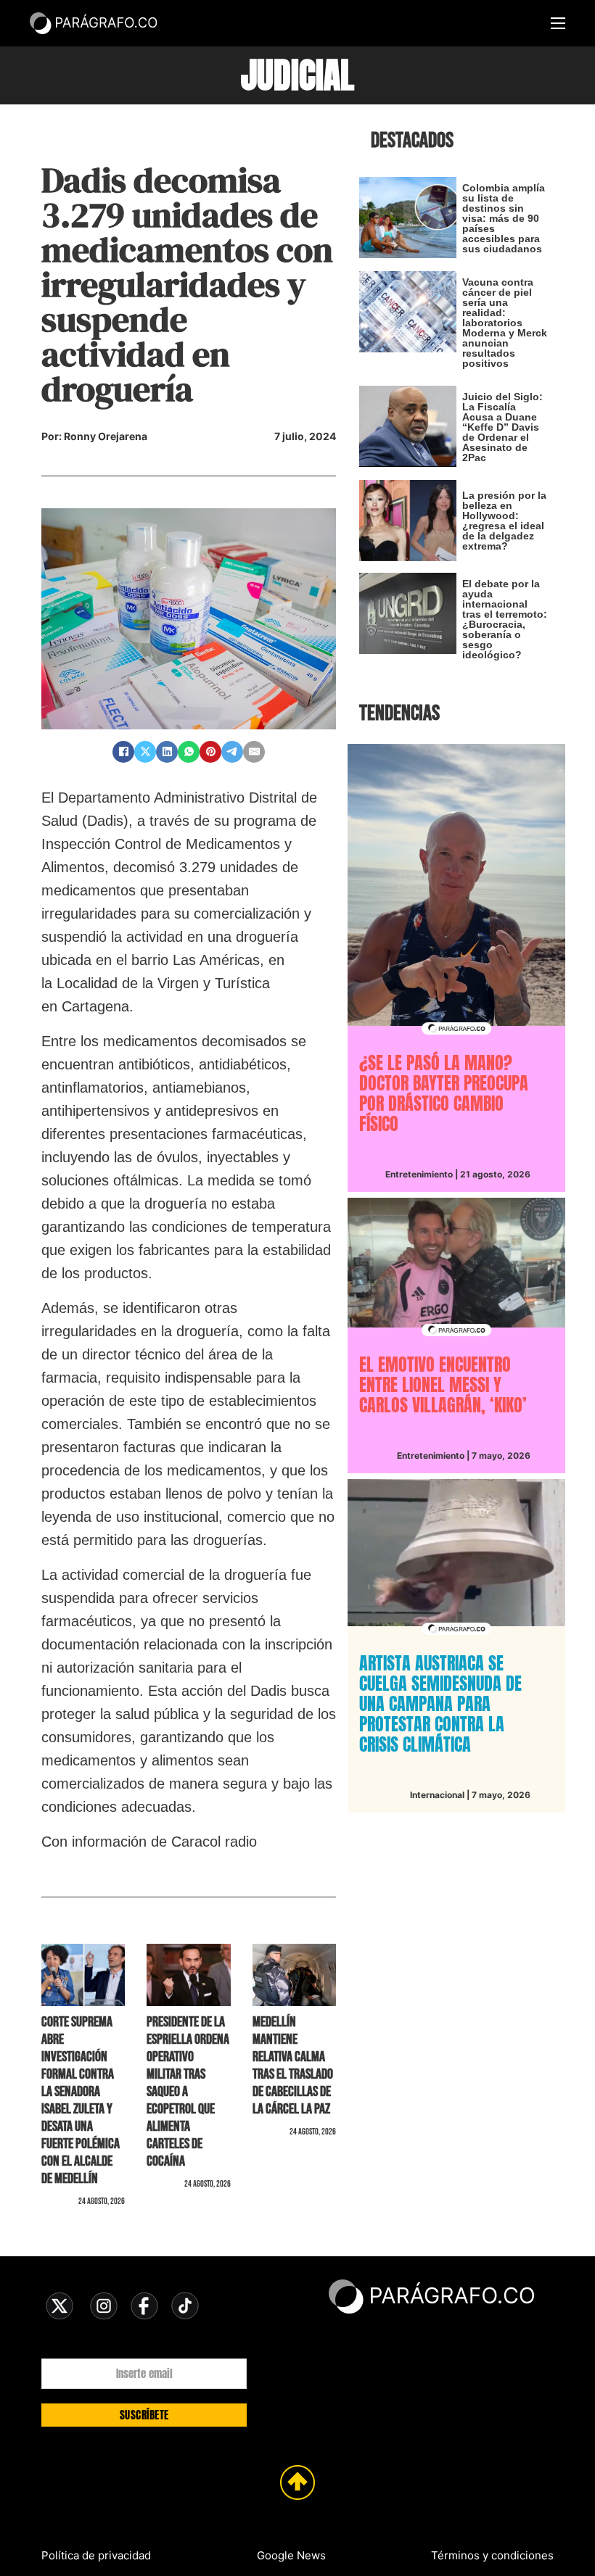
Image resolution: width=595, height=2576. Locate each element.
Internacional (437, 1795)
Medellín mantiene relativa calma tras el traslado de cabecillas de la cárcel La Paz (293, 2066)
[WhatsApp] (189, 752)
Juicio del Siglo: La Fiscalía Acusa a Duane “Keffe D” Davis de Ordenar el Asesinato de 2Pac (502, 427)
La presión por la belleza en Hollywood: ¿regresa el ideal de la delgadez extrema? (504, 521)
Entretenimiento (419, 1174)
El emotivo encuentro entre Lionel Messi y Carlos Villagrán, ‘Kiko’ (443, 1385)
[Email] (254, 752)
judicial (297, 75)
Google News (291, 2555)
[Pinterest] (210, 752)
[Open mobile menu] (558, 23)
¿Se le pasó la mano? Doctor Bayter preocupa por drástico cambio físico (444, 1093)
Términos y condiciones (492, 2555)
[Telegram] (232, 752)
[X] (145, 752)
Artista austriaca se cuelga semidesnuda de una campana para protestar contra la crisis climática (440, 1704)
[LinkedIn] (167, 752)
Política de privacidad (96, 2555)
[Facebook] (123, 752)
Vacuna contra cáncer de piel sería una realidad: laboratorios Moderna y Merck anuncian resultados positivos (505, 323)
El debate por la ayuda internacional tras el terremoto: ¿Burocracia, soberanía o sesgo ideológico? (505, 619)
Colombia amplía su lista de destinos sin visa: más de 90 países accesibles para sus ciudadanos (504, 218)
